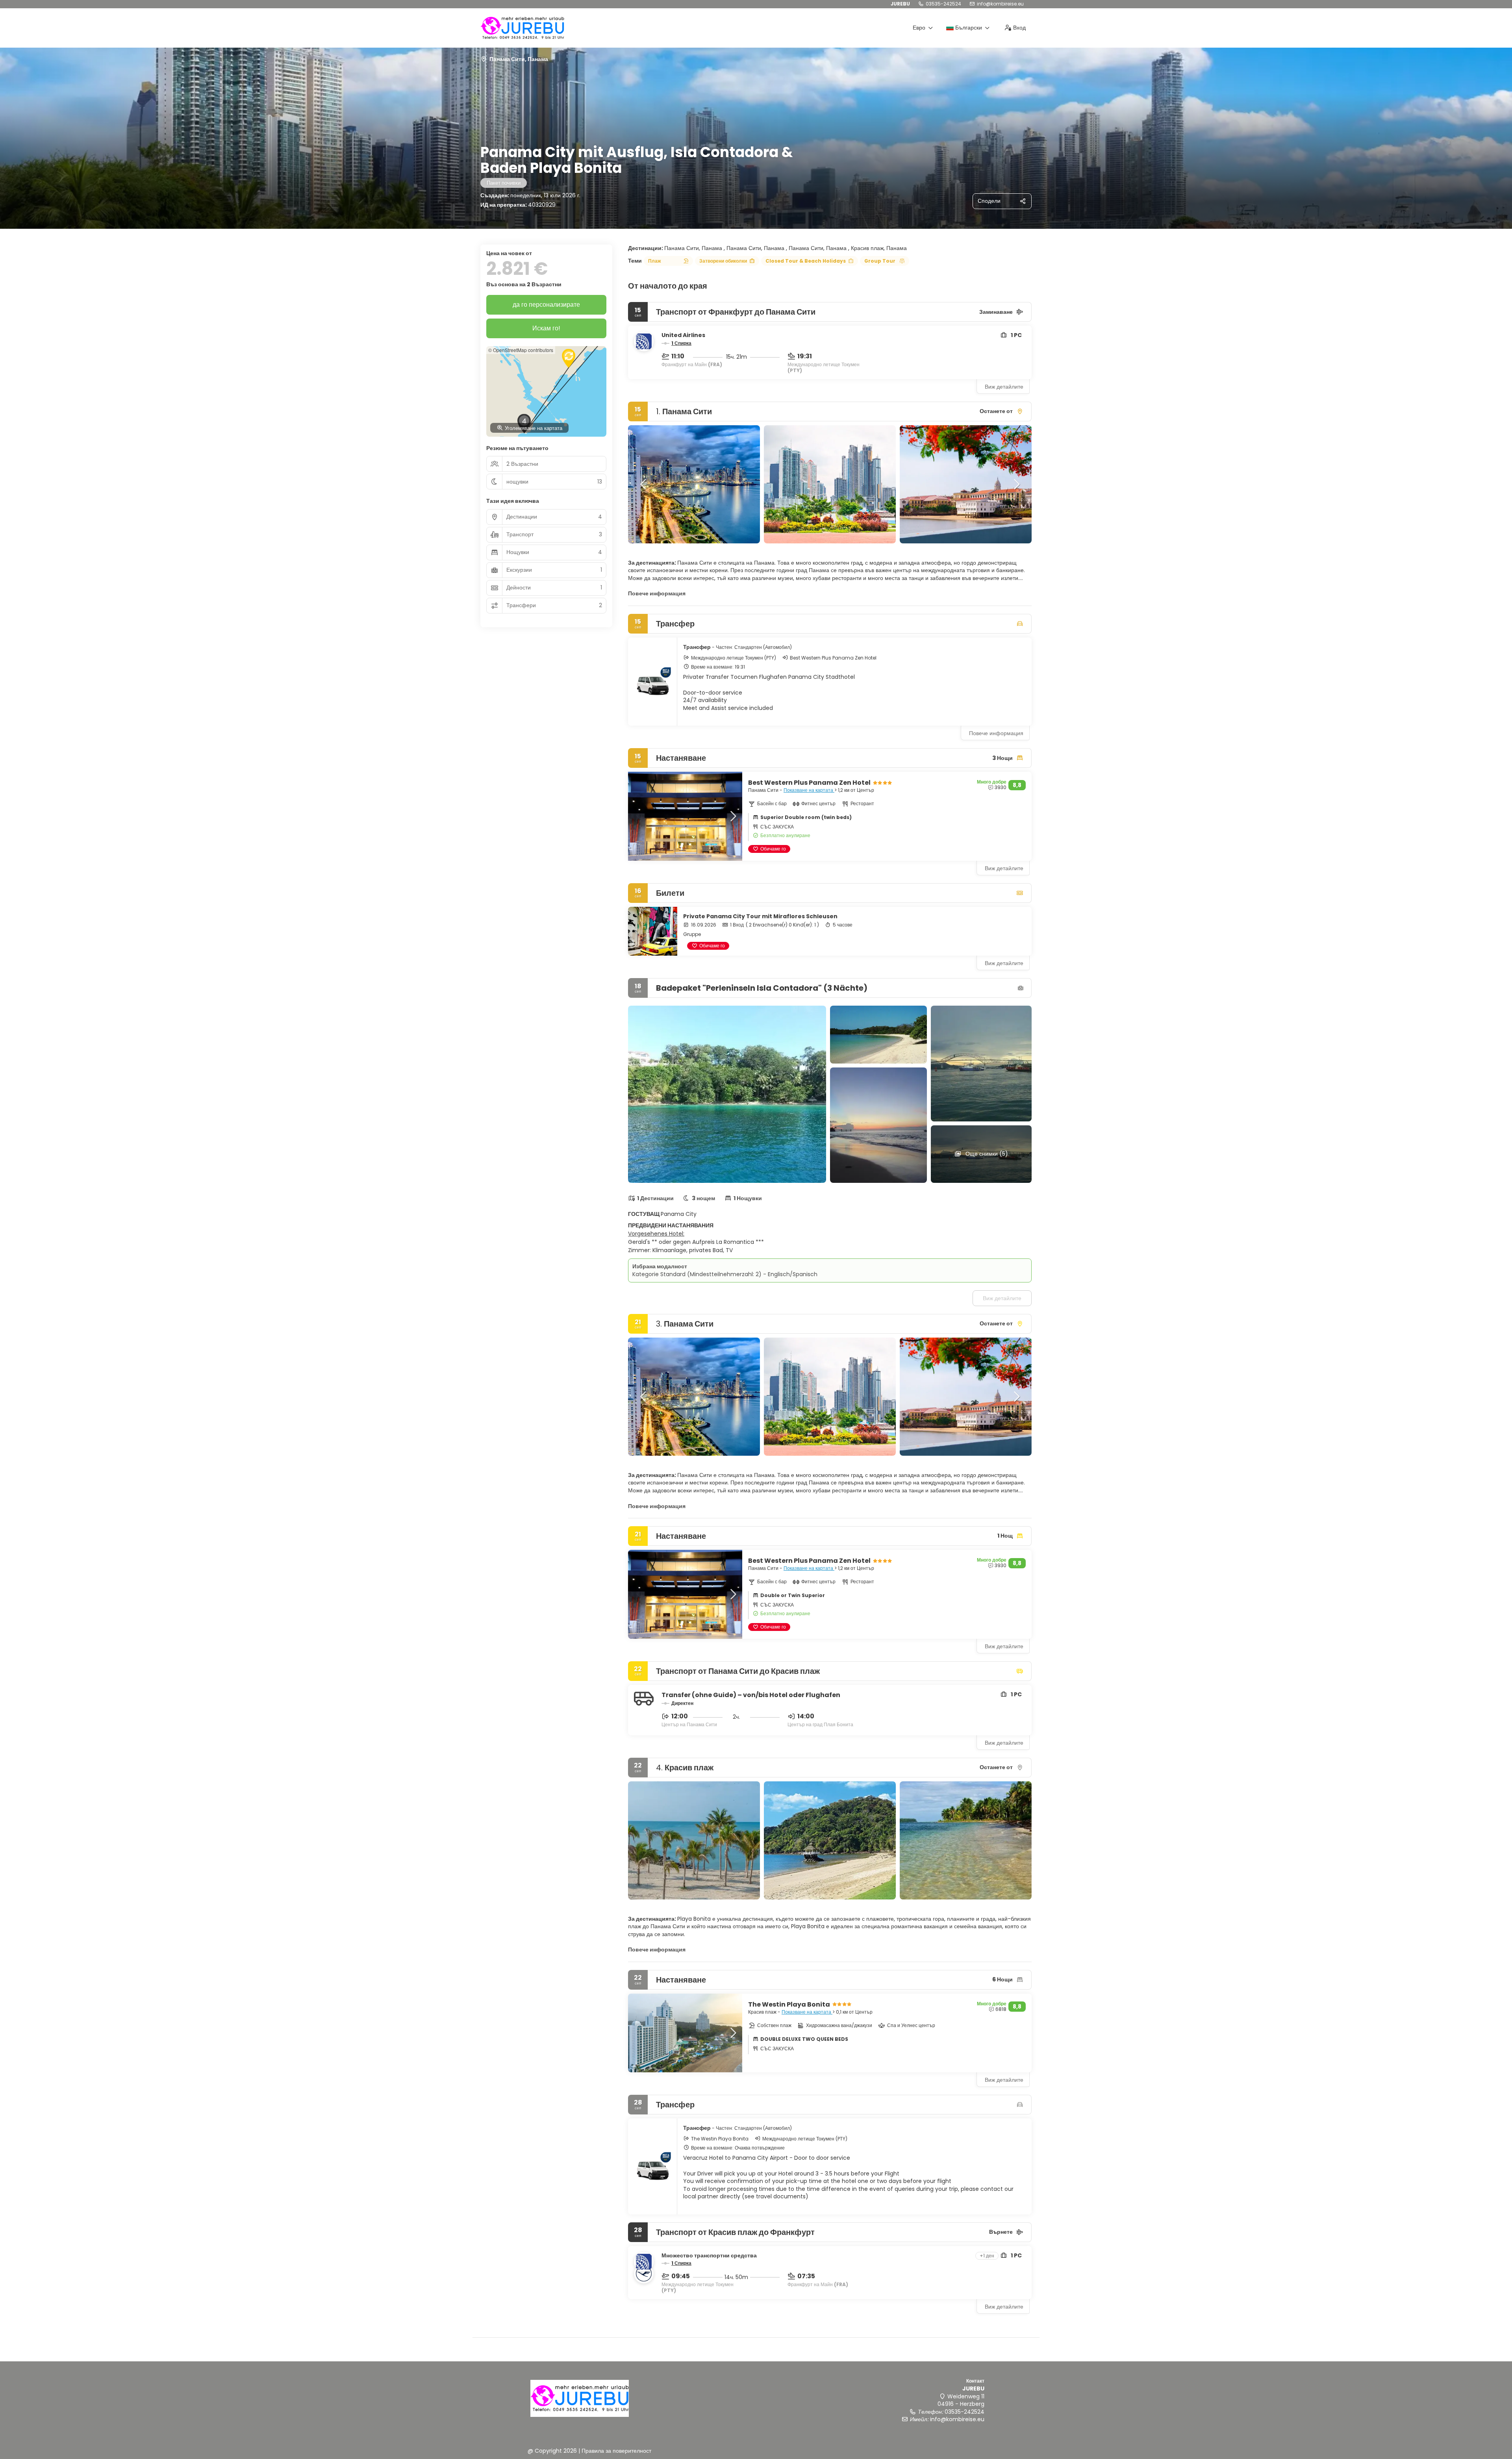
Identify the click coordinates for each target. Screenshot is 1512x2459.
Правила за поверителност (616, 2451)
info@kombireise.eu (1000, 4)
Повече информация (657, 593)
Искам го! (546, 328)
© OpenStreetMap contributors (521, 350)
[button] (644, 484)
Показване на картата (809, 790)
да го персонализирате (546, 305)
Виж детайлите (1004, 387)
